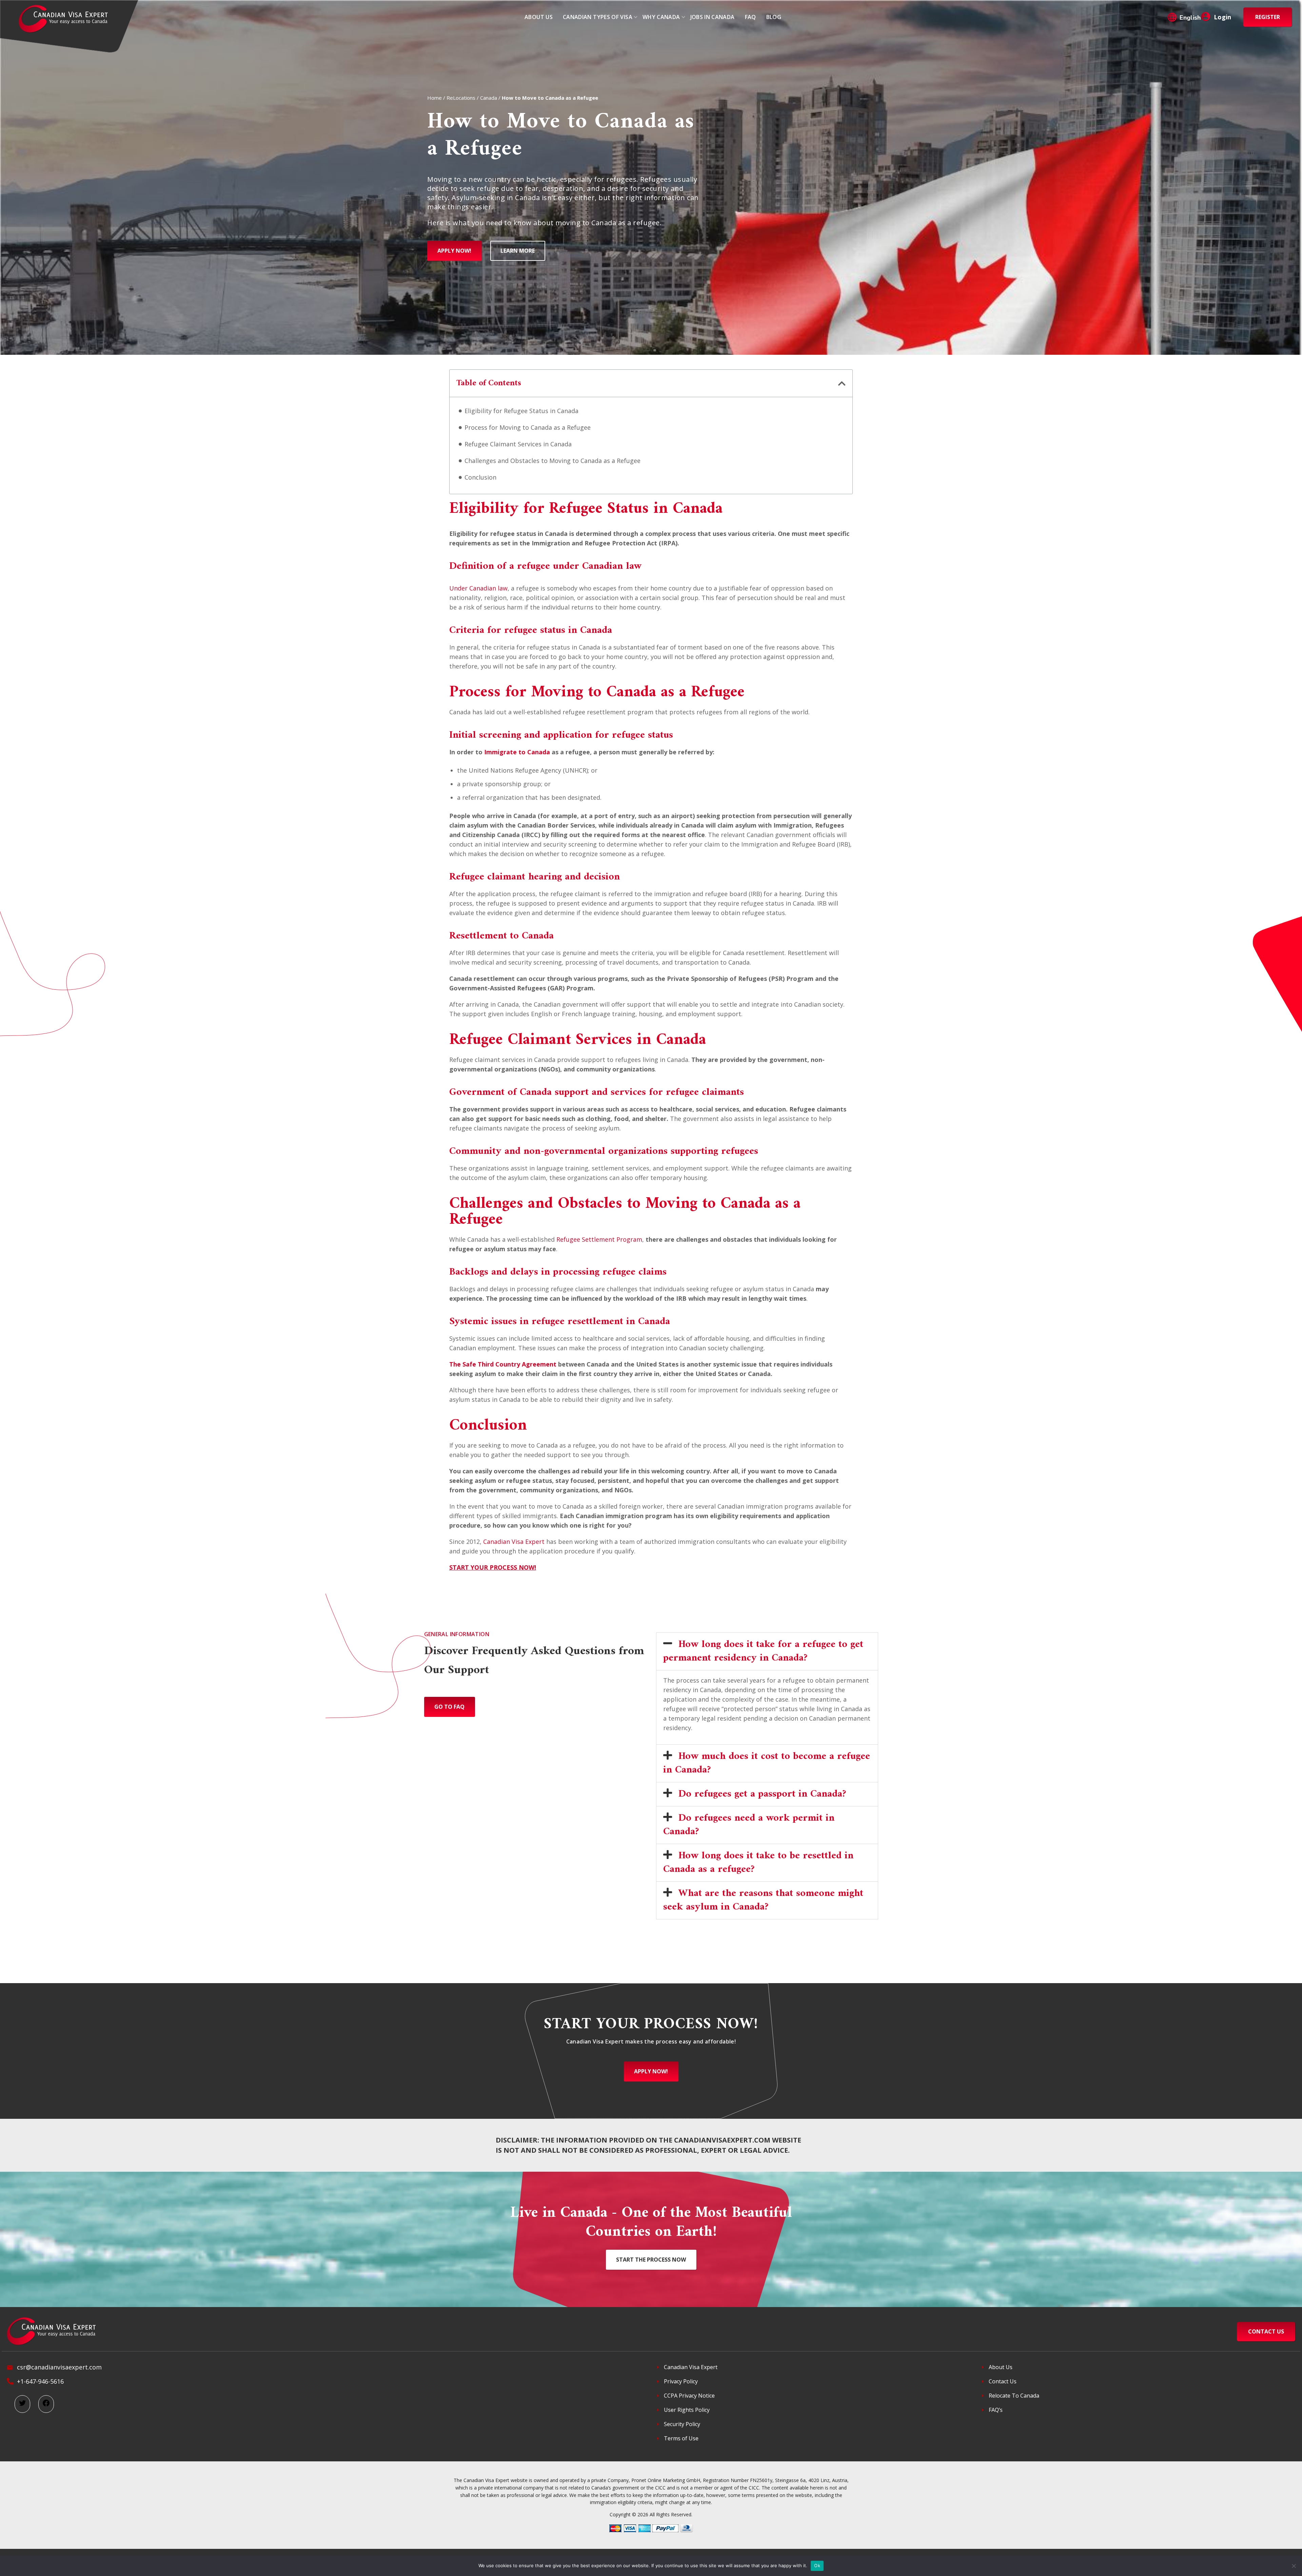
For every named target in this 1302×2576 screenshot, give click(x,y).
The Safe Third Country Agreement (503, 1364)
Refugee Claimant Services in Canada (518, 444)
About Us (1001, 2367)
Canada (489, 98)
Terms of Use (681, 2438)
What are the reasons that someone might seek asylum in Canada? (763, 1900)
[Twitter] (22, 2404)
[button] (842, 383)
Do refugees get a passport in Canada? (762, 1794)
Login (1222, 17)
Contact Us (1003, 2381)
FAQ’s (996, 2410)
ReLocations (461, 98)
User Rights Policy (687, 2410)
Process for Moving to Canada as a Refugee (528, 427)
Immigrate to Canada (517, 752)
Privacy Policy (681, 2381)
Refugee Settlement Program (599, 1239)
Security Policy (682, 2424)
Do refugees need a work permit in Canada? (749, 1825)
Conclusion (480, 477)
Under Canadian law (478, 588)
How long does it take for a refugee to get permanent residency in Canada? (763, 1651)
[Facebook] (46, 2404)
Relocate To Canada (1014, 2396)
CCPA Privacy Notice (689, 2396)
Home (435, 98)
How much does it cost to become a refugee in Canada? (767, 1763)
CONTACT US (1266, 2331)
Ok (817, 2565)
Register (1268, 17)
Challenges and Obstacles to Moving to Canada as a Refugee (553, 461)
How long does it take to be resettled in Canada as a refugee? (758, 1863)
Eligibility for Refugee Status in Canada (521, 411)
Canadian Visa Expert (514, 1542)
